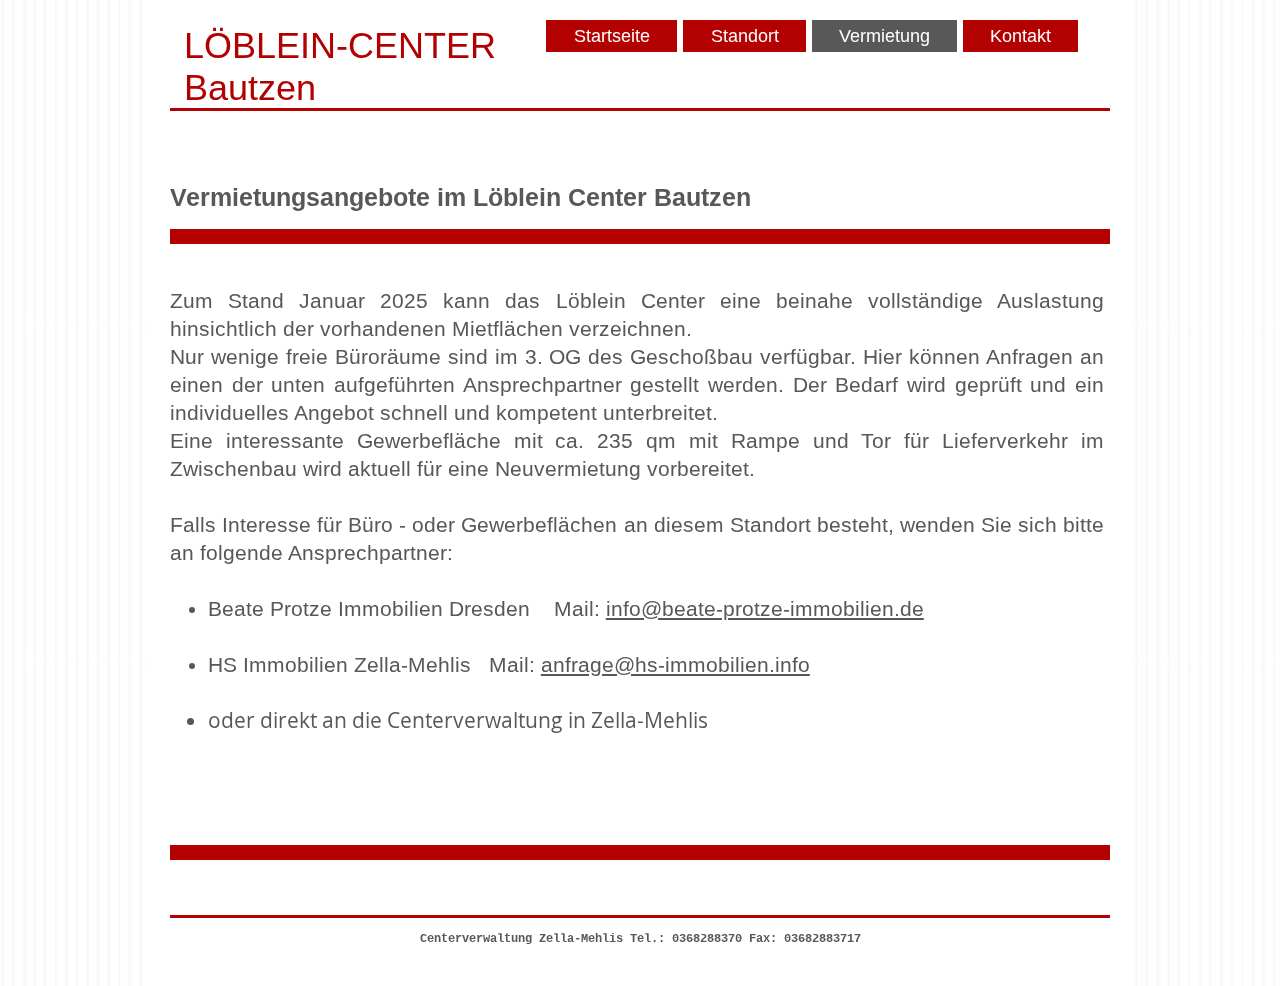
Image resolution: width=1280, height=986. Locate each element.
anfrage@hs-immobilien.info (675, 664)
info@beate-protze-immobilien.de (765, 608)
